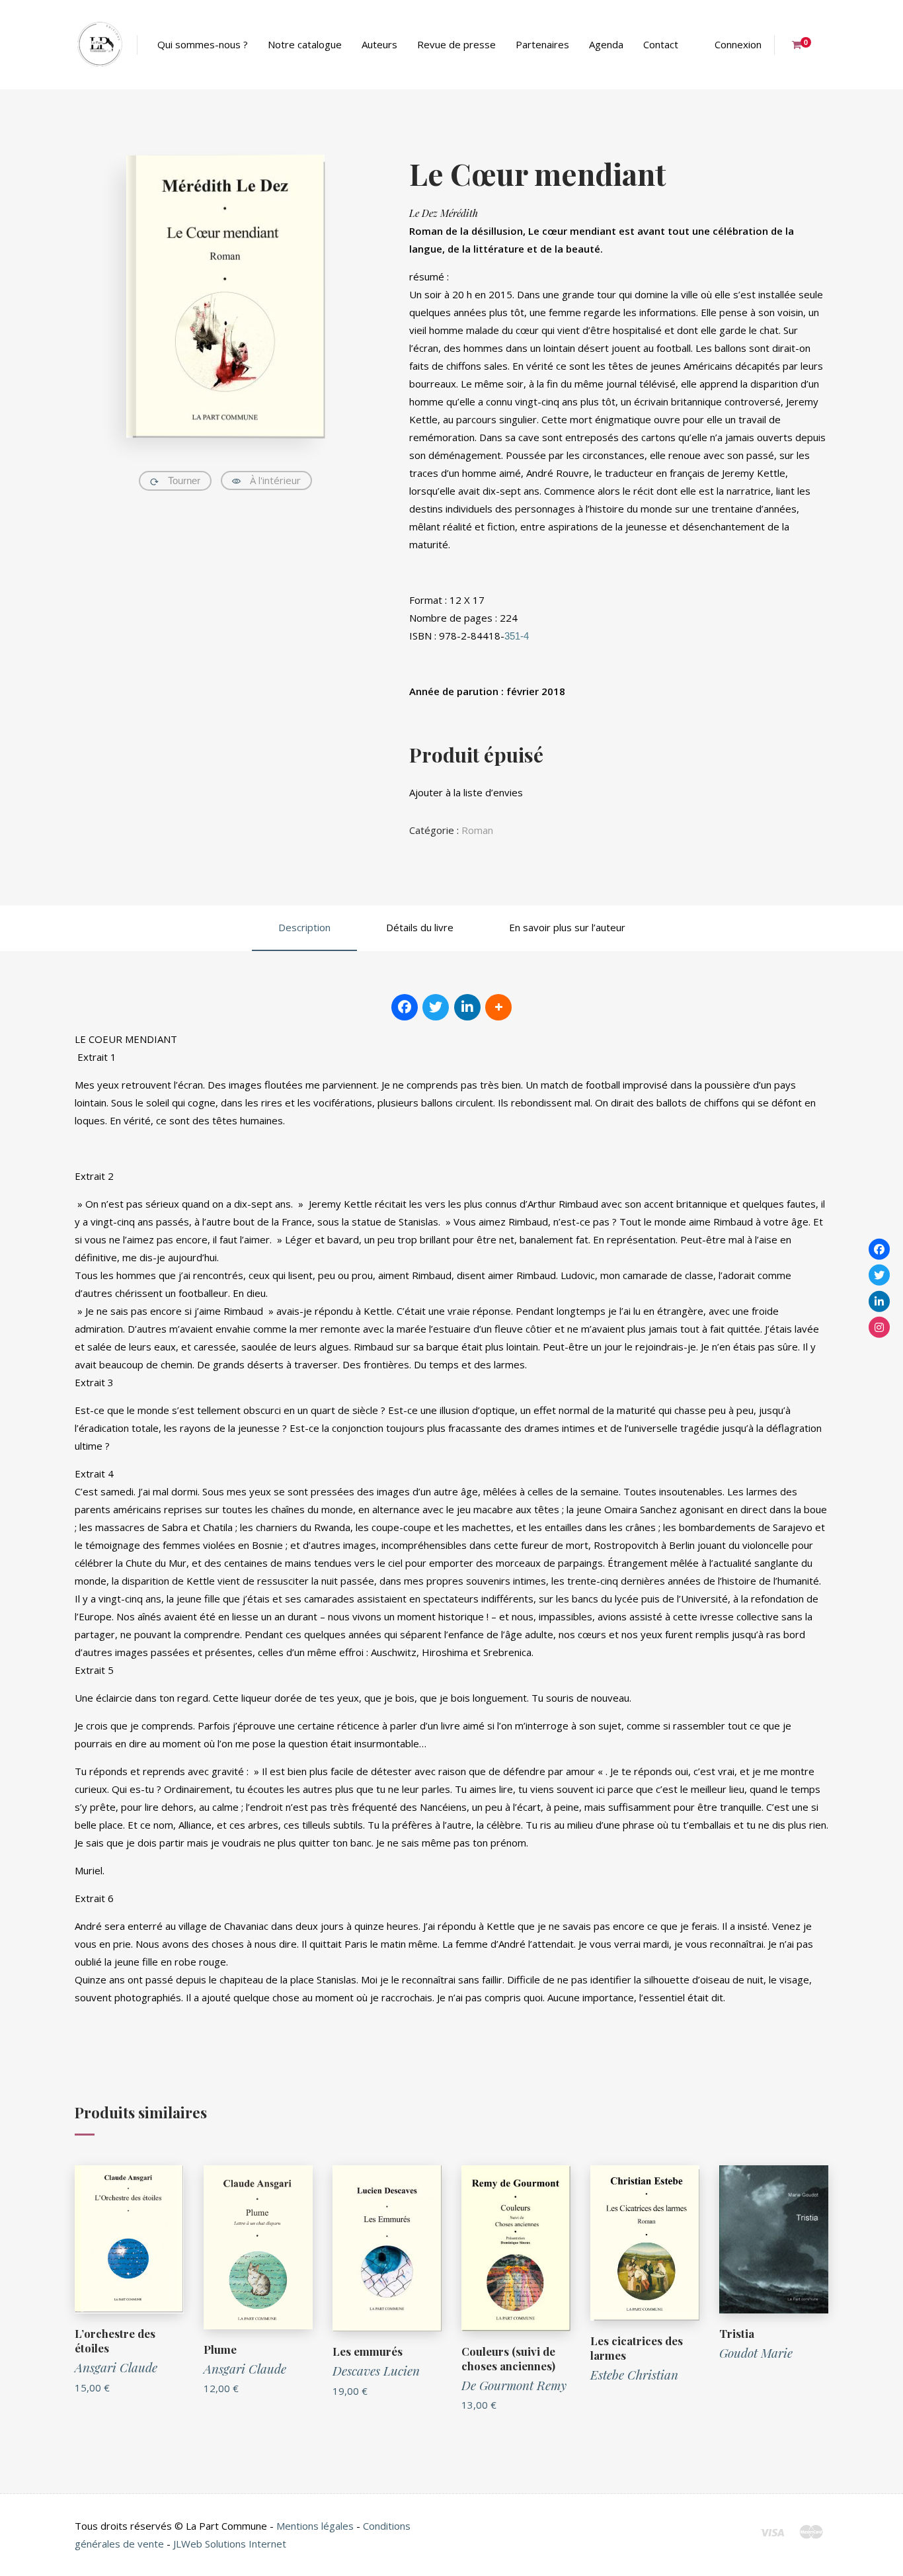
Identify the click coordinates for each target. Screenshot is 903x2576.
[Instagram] (879, 1327)
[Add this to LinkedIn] (467, 1007)
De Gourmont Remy (514, 2385)
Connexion (738, 44)
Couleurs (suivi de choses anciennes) (508, 2358)
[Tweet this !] (436, 1007)
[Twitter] (879, 1275)
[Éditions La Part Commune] (99, 45)
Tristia (737, 2333)
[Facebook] (879, 1249)
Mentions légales (315, 2526)
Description (304, 927)
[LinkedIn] (879, 1301)
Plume (220, 2349)
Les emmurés (368, 2351)
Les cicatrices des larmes (637, 2348)
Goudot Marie (756, 2352)
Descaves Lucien (376, 2370)
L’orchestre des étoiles (115, 2341)
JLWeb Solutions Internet (230, 2544)
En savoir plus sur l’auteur (567, 927)
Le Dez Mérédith (444, 213)
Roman (477, 830)
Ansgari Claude (116, 2367)
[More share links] (498, 1007)
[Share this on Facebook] (405, 1007)
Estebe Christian (634, 2374)
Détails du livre (420, 927)
